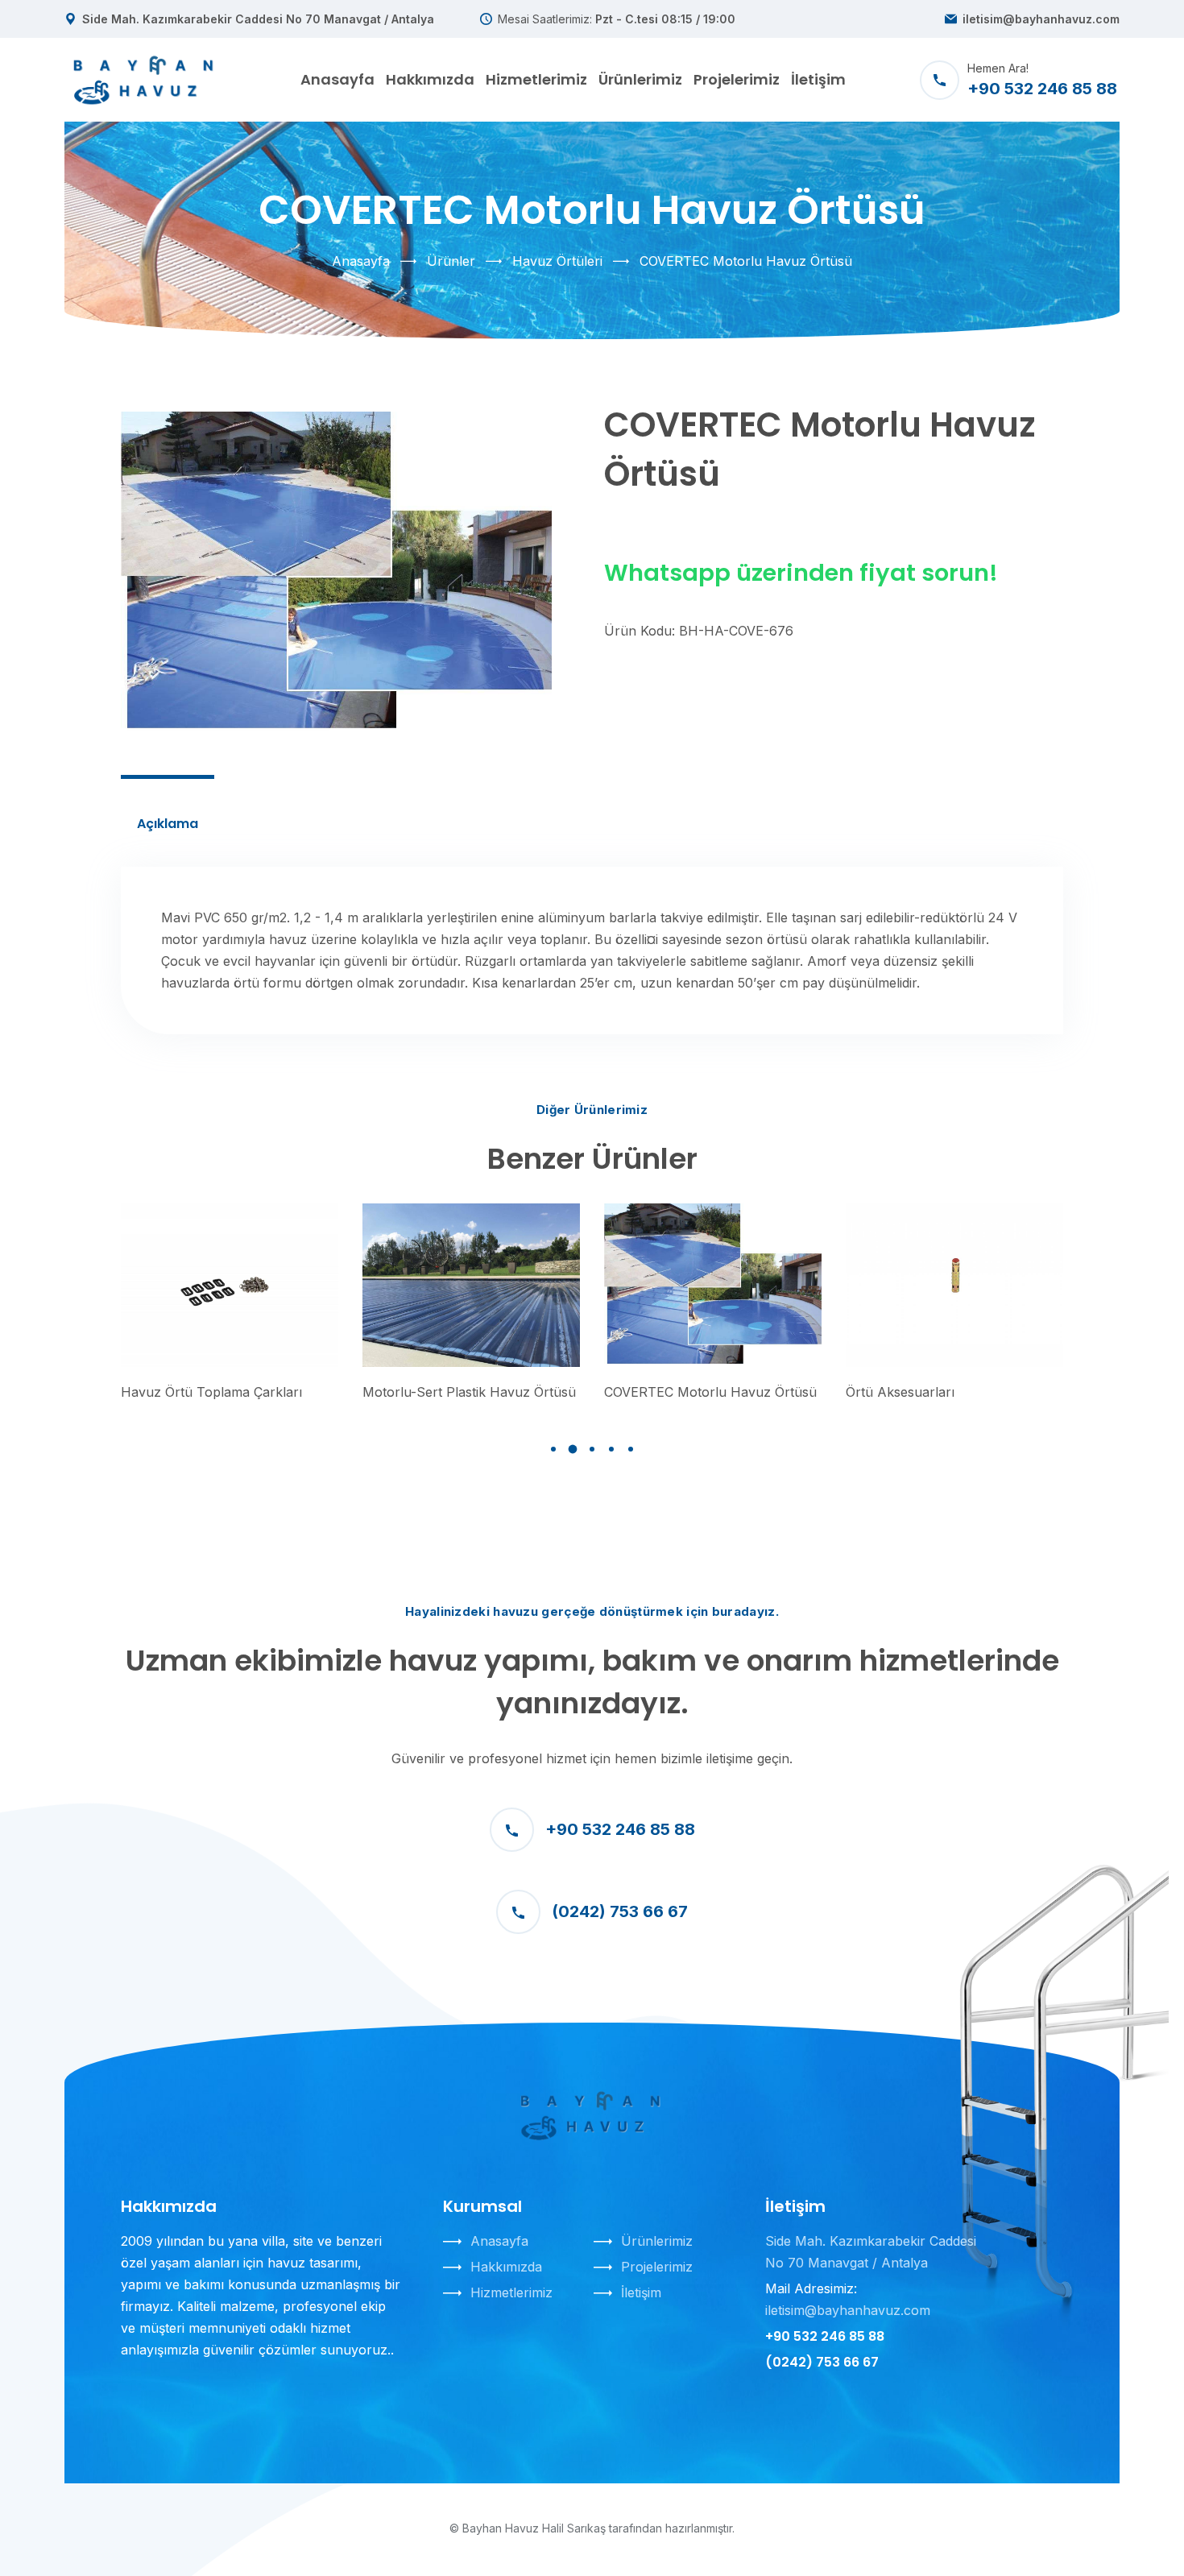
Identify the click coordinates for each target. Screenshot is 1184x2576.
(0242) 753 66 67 (620, 1911)
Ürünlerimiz (640, 79)
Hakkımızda (430, 79)
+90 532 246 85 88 (620, 1829)
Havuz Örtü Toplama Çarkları (211, 1392)
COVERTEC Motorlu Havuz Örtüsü (710, 1392)
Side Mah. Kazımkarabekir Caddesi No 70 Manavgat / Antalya (258, 19)
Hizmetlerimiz (536, 79)
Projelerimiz (737, 79)
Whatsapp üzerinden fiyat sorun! (801, 573)
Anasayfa (337, 79)
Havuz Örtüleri (557, 261)
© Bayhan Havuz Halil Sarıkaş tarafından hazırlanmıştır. (592, 2528)
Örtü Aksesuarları (900, 1392)
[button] (553, 1449)
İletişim (818, 79)
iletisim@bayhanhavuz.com (1041, 19)
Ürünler (451, 261)
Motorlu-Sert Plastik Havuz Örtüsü (469, 1392)
